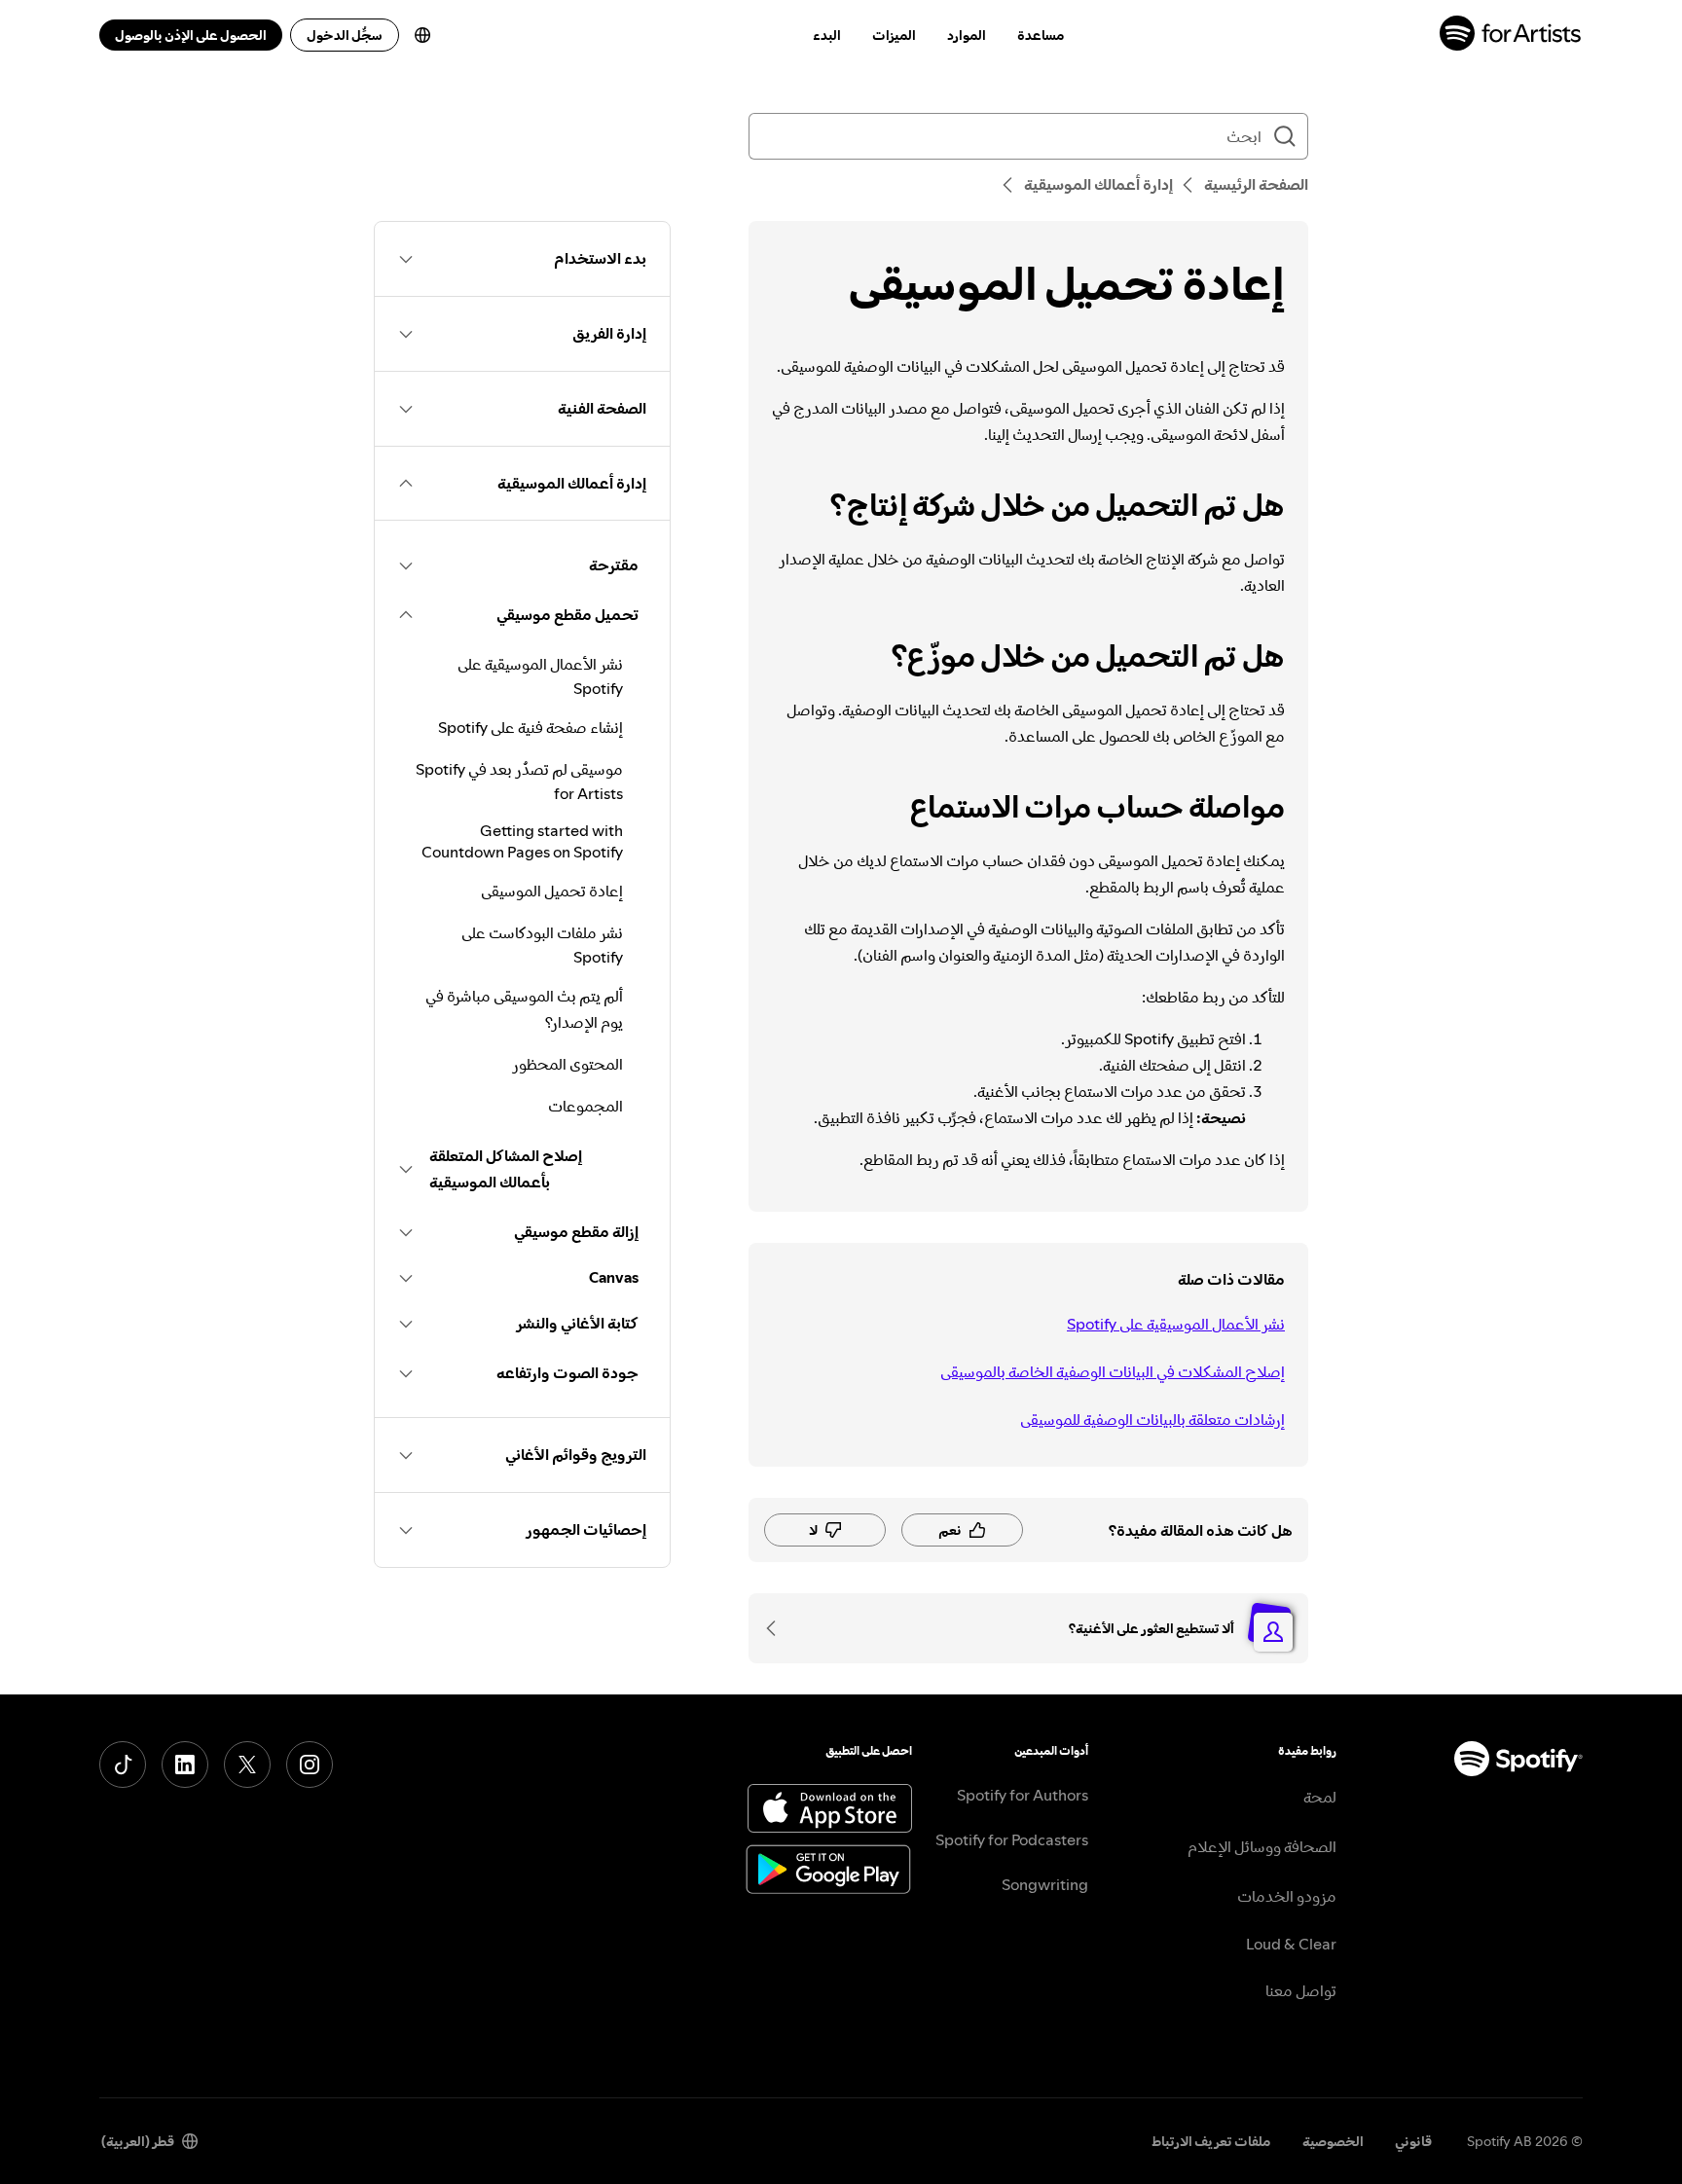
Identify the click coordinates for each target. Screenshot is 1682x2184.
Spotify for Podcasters (1012, 1839)
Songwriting (1045, 1884)
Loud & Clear (1291, 1944)
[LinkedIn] (185, 1765)
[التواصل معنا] (778, 1628)
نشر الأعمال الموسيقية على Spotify (1176, 1324)
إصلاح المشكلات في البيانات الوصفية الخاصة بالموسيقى (1113, 1371)
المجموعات (585, 1106)
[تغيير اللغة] (422, 35)
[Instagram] (310, 1765)
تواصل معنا (1301, 1990)
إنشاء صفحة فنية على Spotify (530, 727)
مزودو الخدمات (1287, 1896)
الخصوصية (1333, 2141)
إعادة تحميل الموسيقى (552, 891)
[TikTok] (123, 1765)
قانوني (1413, 2141)
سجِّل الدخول (345, 35)
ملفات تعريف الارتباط (1211, 2141)
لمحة (1320, 1797)
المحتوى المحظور (567, 1064)
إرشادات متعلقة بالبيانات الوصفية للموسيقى (1152, 1419)
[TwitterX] (247, 1765)
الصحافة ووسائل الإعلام (1262, 1846)
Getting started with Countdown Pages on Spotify (522, 841)
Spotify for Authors (1023, 1795)
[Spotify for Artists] (1511, 36)
